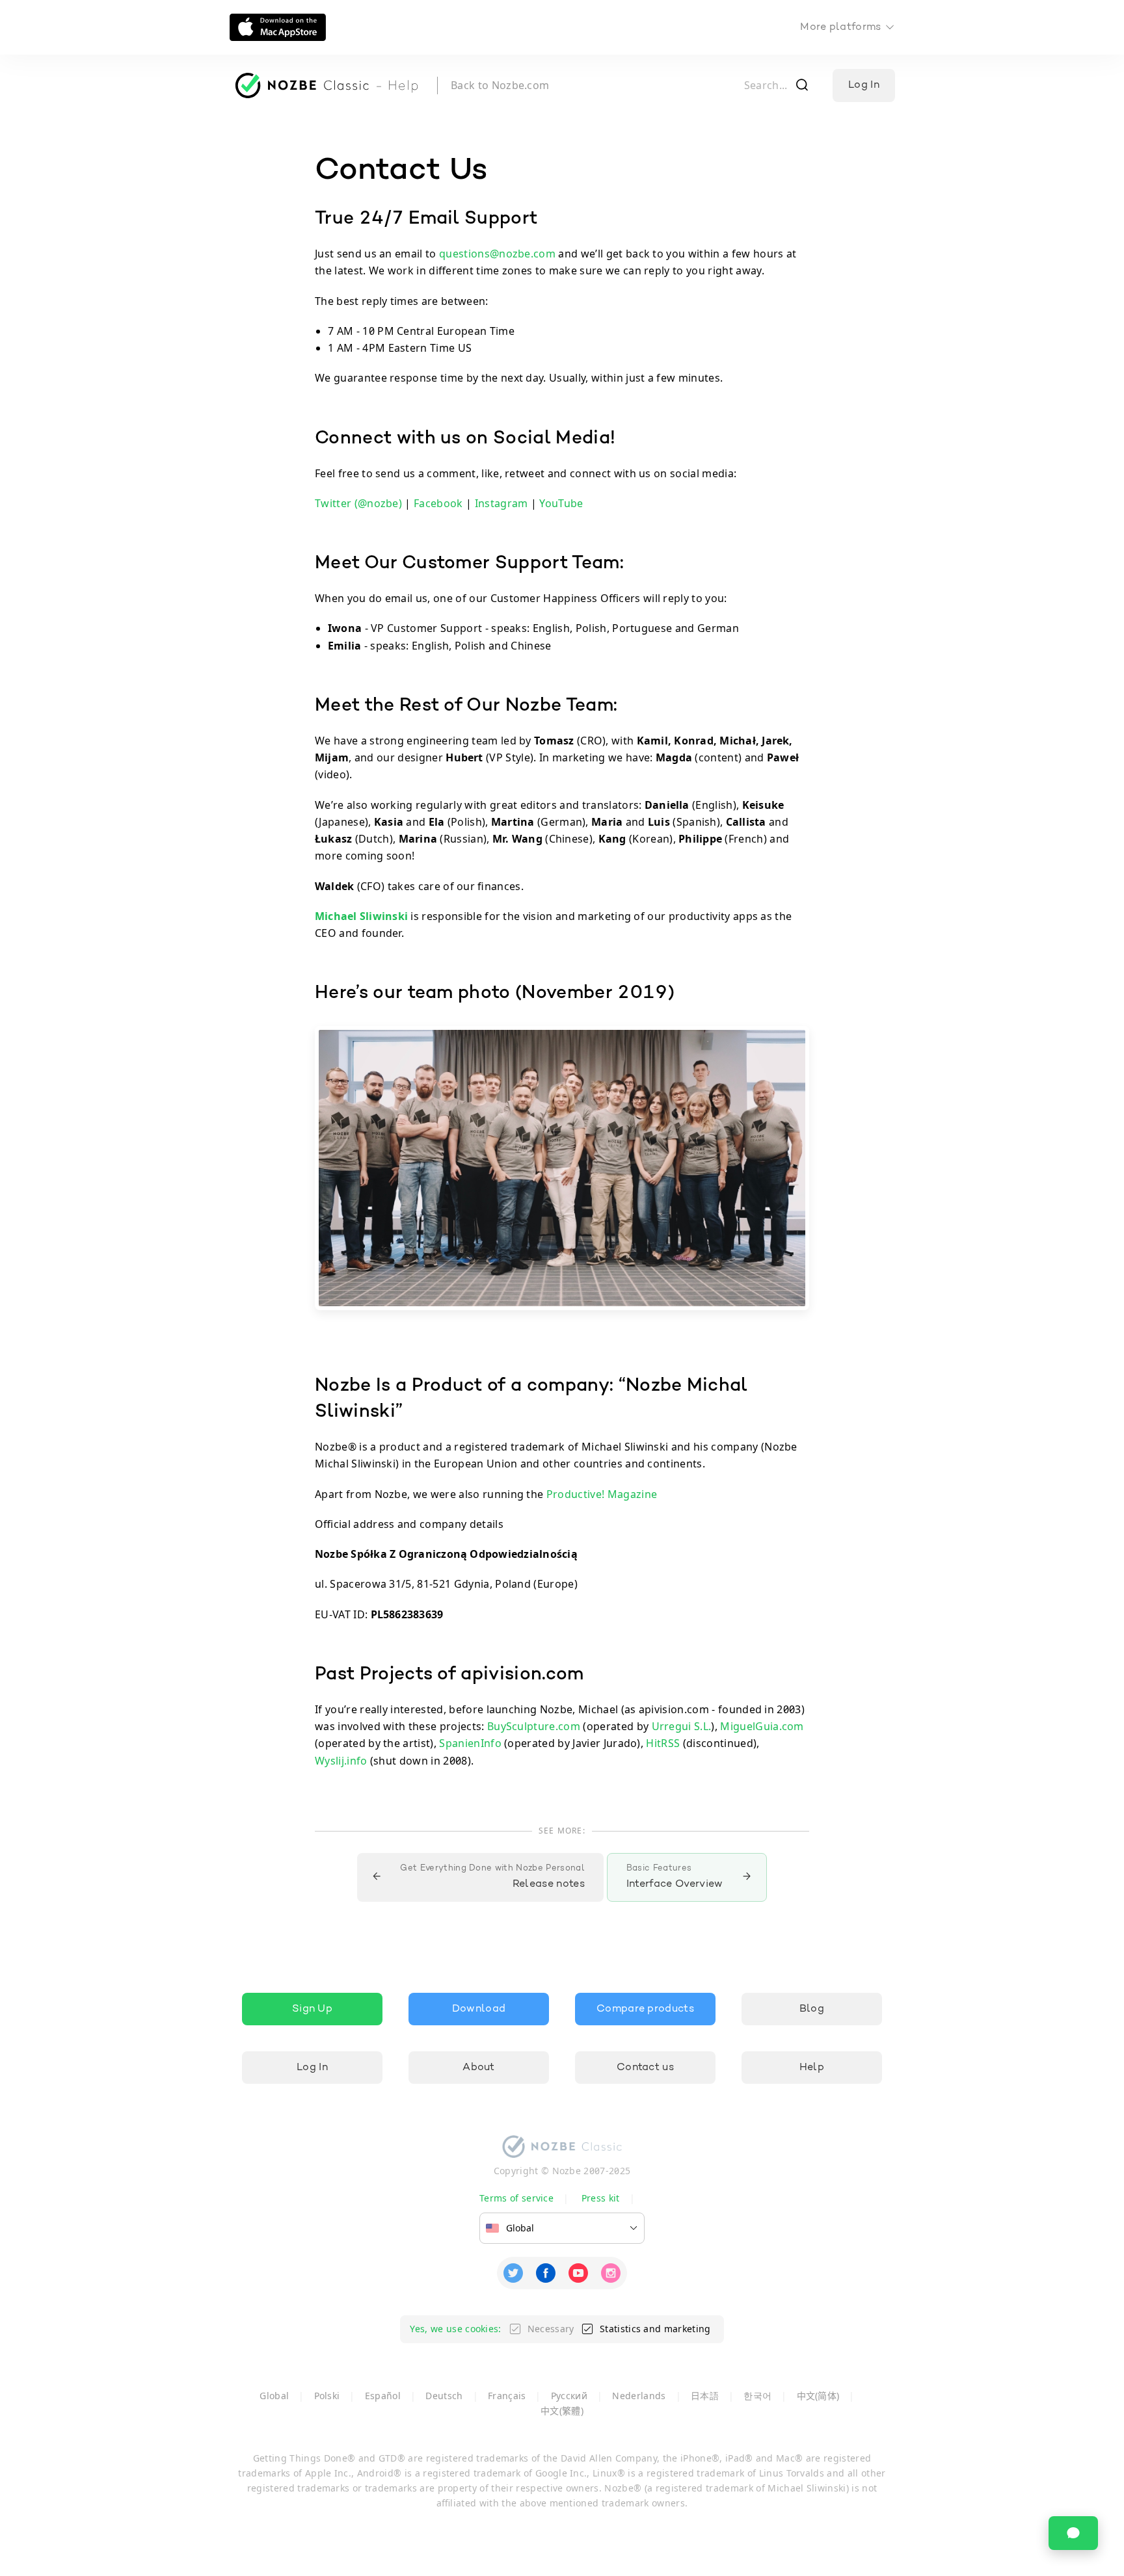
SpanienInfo (470, 1743)
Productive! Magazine (602, 1494)
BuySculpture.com (534, 1726)
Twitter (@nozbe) (358, 503)
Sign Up (312, 2009)
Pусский (569, 2396)
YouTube (561, 503)
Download (479, 2009)
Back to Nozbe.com (500, 85)
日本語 (705, 2396)
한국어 (757, 2396)
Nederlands (639, 2396)
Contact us (645, 2068)
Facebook (438, 503)
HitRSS (663, 1743)
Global (274, 2396)
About (479, 2068)
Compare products (645, 2009)
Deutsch (444, 2396)
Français (507, 2396)
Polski (327, 2396)
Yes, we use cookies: (455, 2329)
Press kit (601, 2198)
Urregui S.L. (682, 1726)
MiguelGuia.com (762, 1726)
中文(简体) (818, 2396)
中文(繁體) (562, 2411)
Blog (812, 2009)
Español (383, 2396)
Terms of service (516, 2198)
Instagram (502, 503)
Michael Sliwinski (361, 916)
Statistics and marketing (655, 2329)
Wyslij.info (341, 1761)
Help (812, 2068)
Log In (864, 85)
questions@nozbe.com (497, 254)
